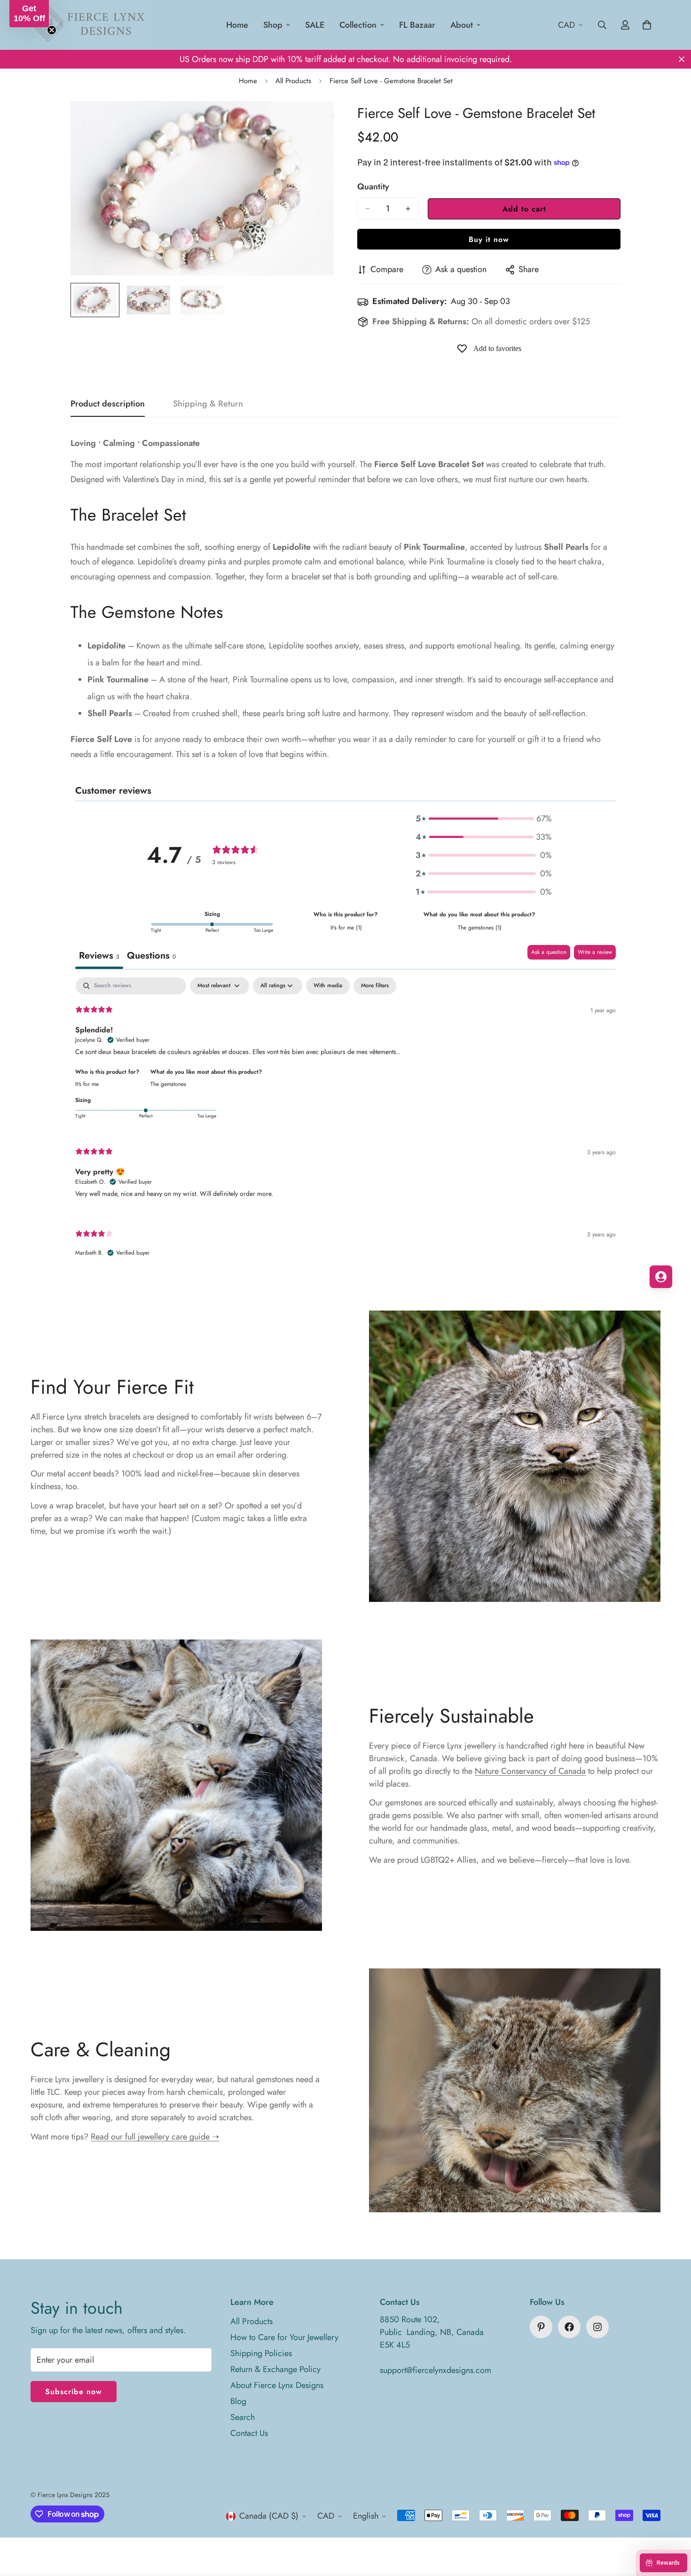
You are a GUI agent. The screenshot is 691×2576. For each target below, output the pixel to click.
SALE (315, 25)
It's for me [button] (87, 1084)
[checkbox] (328, 986)
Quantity (373, 187)
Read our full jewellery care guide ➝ (155, 2137)
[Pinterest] (541, 2327)
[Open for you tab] (661, 1277)
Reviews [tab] (99, 956)
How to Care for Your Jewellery (284, 2337)
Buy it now (489, 239)
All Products (293, 81)
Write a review (595, 952)
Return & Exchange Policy (275, 2369)
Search (243, 2417)
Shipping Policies (261, 2353)
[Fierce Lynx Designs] (89, 25)
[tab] (151, 957)
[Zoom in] (314, 121)
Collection (358, 25)
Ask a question (549, 952)
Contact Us (249, 2433)
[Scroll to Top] (673, 2525)
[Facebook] (569, 2327)
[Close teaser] (52, 30)
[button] (484, 819)
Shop (273, 25)
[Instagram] (597, 2327)
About (462, 25)
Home (237, 25)
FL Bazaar (417, 25)
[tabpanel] (345, 1125)
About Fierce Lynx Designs (277, 2385)
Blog (238, 2401)
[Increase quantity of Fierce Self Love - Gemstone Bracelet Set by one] (408, 209)
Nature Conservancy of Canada (530, 1771)
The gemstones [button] (168, 1084)
